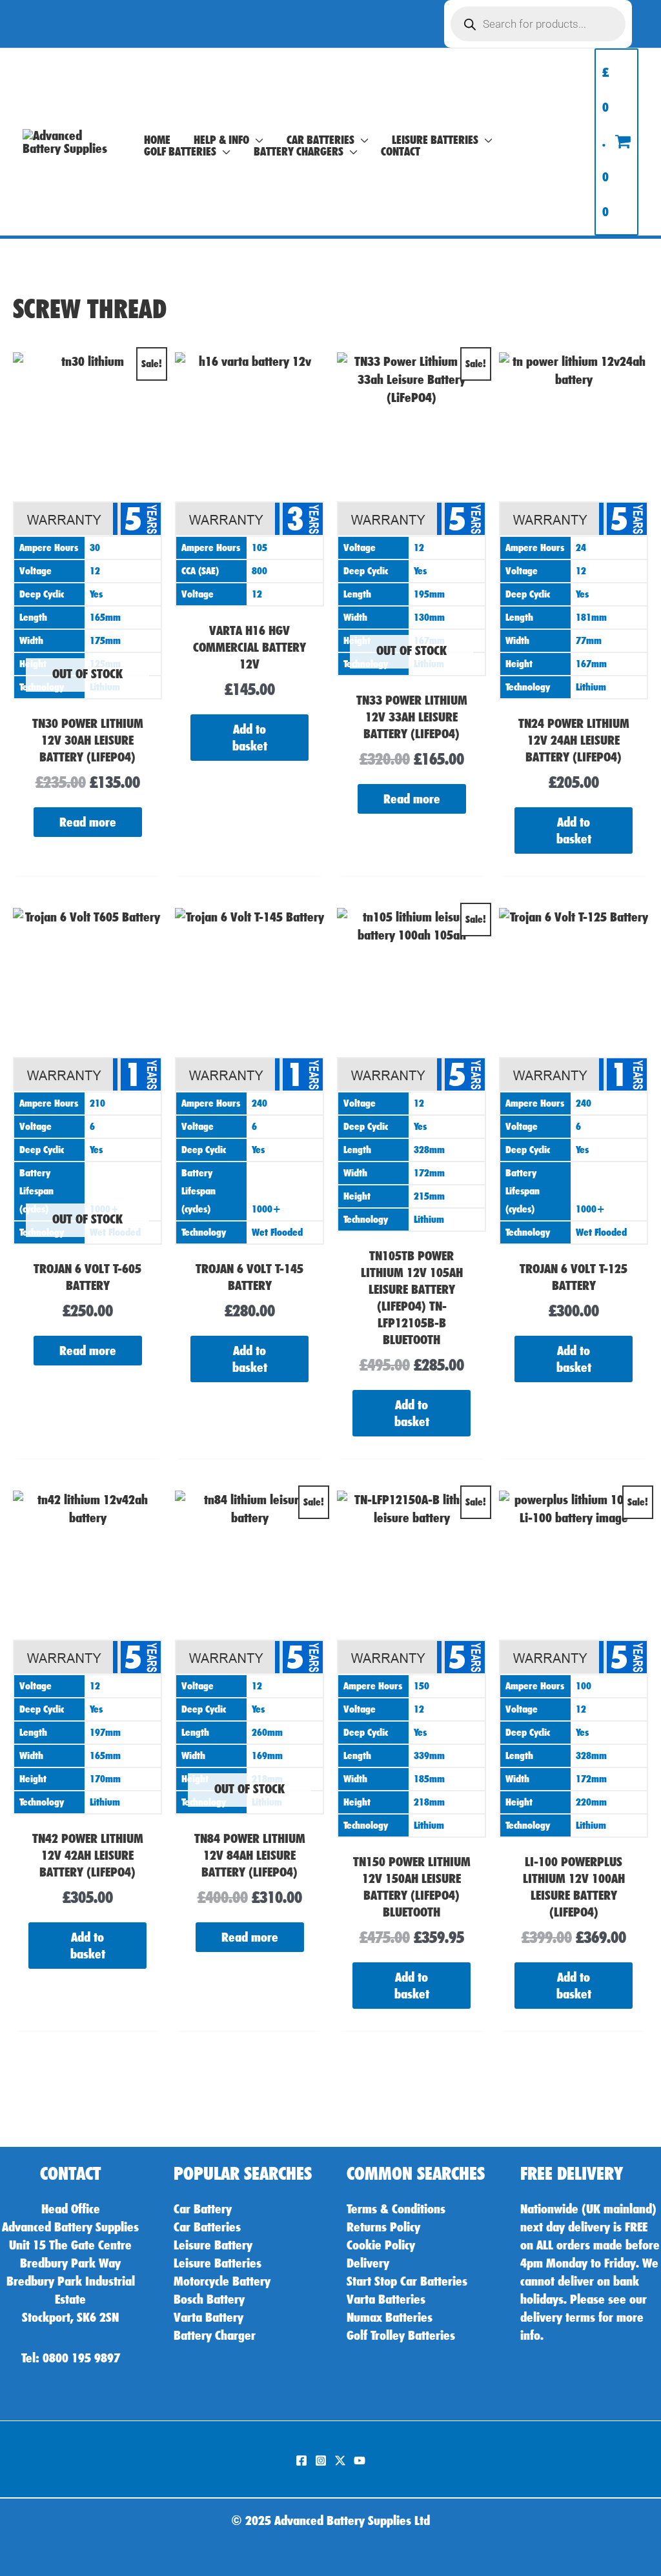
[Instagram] (321, 2460)
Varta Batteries (386, 2299)
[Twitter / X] (340, 2460)
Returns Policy (383, 2227)
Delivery (368, 2263)
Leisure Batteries (218, 2263)
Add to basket (250, 738)
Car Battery (203, 2209)
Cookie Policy (381, 2245)
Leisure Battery (213, 2245)
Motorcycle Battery (222, 2281)
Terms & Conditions (396, 2209)
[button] (256, 140)
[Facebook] (301, 2460)
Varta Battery (208, 2317)
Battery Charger (215, 2335)
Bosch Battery (209, 2299)
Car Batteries (207, 2227)
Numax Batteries (390, 2317)
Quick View (87, 688)
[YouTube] (360, 2460)
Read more (88, 822)
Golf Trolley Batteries (401, 2335)
